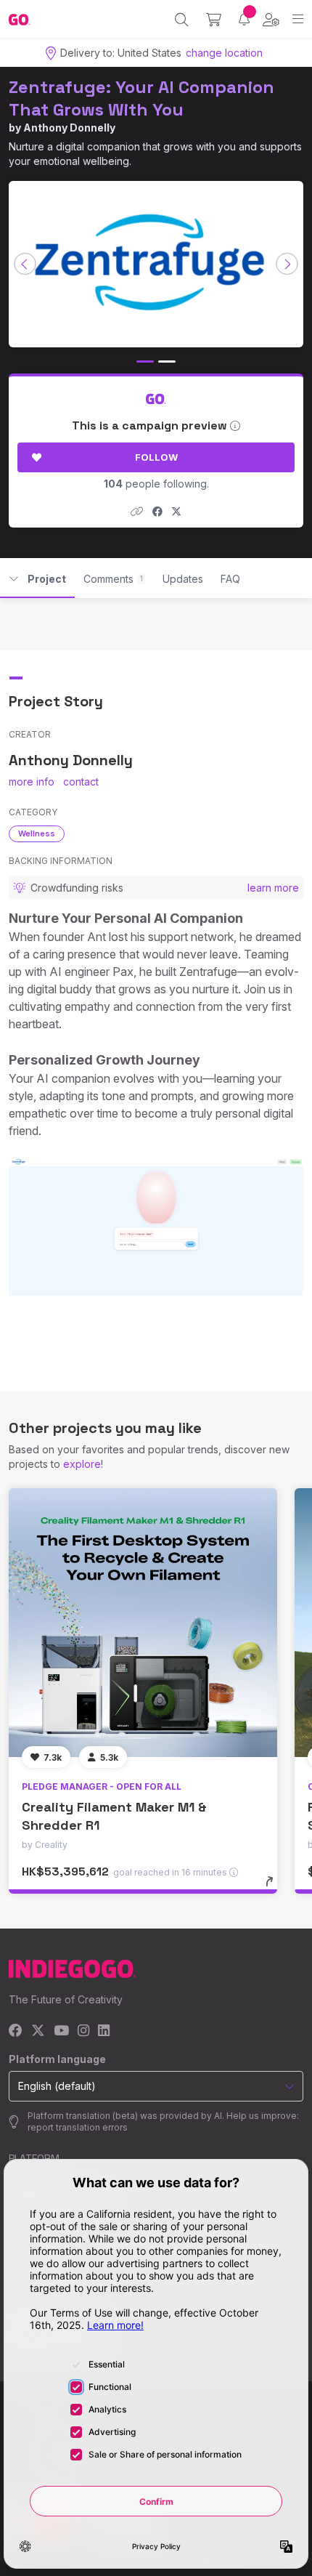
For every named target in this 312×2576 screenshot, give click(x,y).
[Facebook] (16, 2031)
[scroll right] (287, 264)
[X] (38, 2031)
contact (81, 782)
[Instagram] (83, 2031)
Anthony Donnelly (69, 128)
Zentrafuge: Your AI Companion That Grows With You (141, 98)
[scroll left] (25, 264)
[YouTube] (61, 2031)
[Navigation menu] (298, 19)
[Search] (182, 20)
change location (224, 53)
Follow (156, 457)
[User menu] (271, 20)
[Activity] (244, 19)
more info (32, 782)
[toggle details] (274, 1886)
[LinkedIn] (104, 2031)
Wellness (37, 833)
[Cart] (214, 20)
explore (82, 1464)
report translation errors (78, 2127)
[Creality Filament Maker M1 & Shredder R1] (143, 1623)
